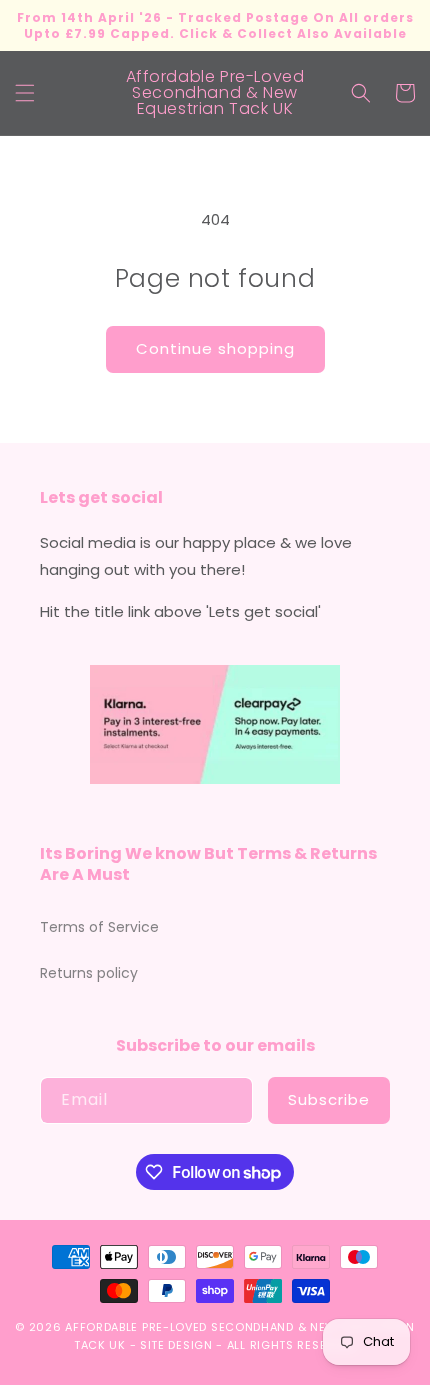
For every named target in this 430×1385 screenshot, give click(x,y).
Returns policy (89, 973)
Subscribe (329, 1099)
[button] (25, 93)
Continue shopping (215, 348)
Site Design (176, 1345)
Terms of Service (99, 927)
